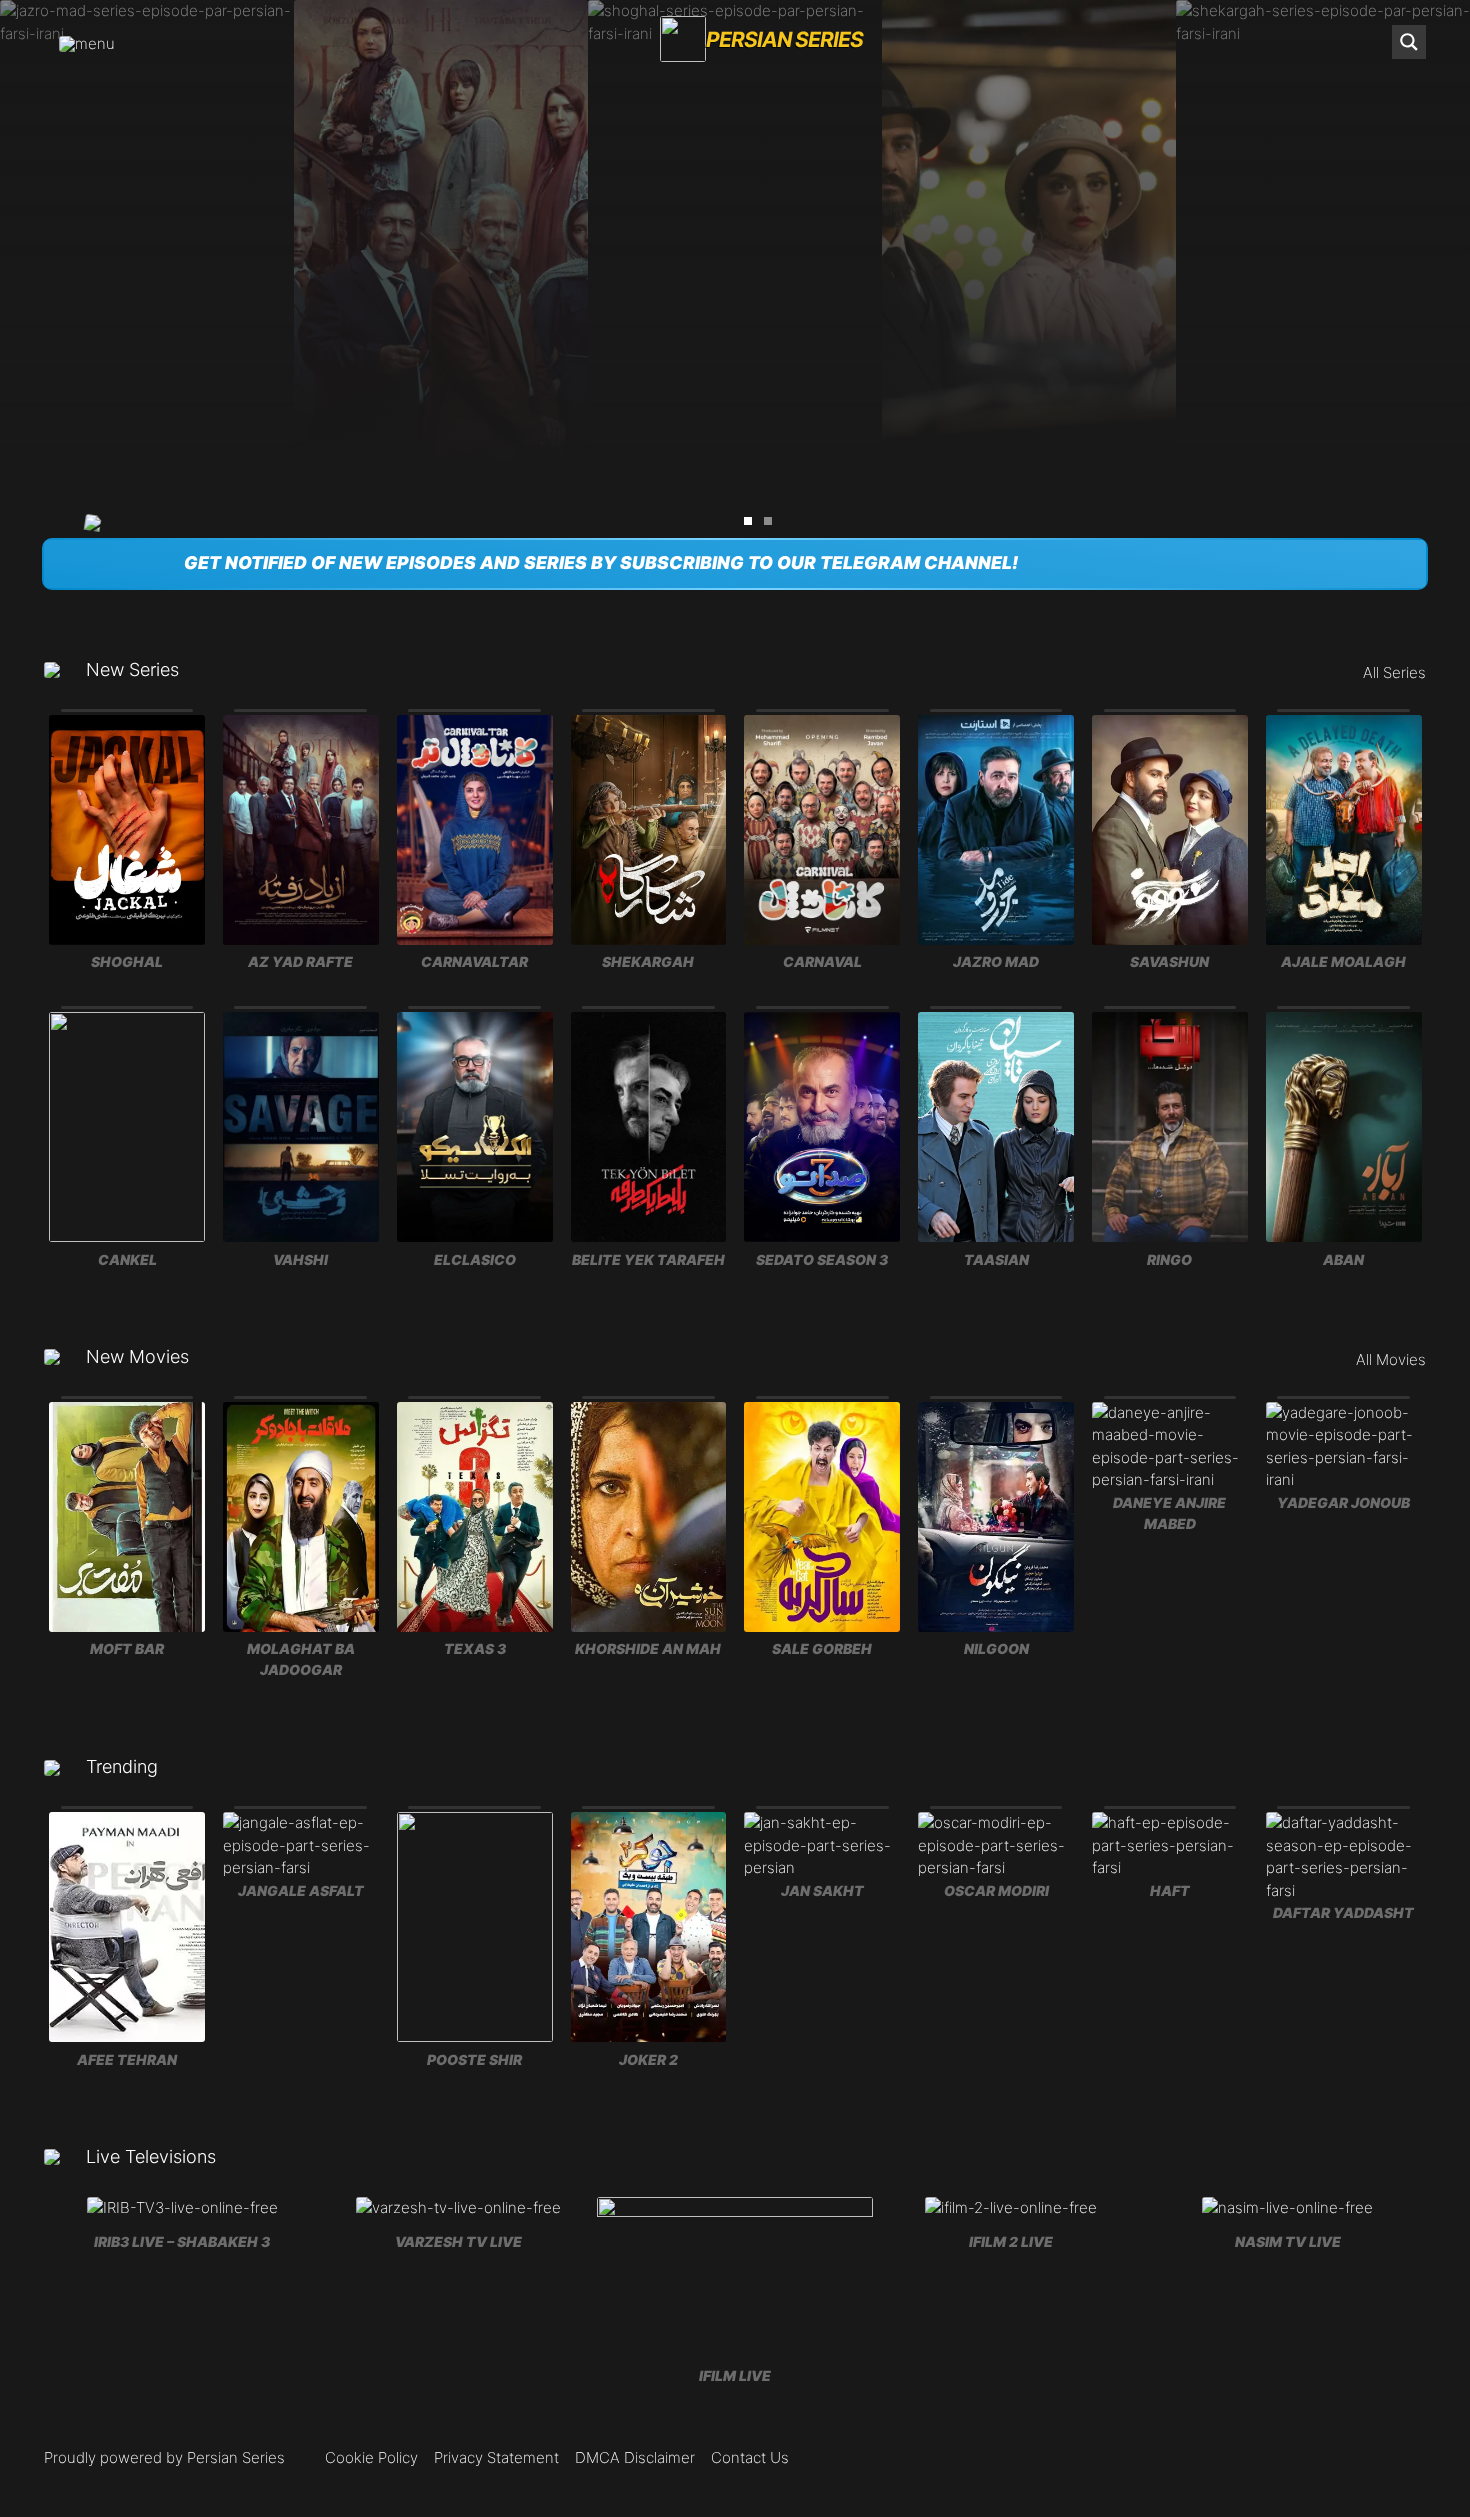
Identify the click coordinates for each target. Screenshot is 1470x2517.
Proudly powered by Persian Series (164, 2457)
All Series (1394, 672)
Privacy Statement (496, 2457)
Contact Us (750, 2457)
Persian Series (784, 39)
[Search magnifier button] (1409, 42)
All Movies (1391, 1359)
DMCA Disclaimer (635, 2457)
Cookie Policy (371, 2457)
